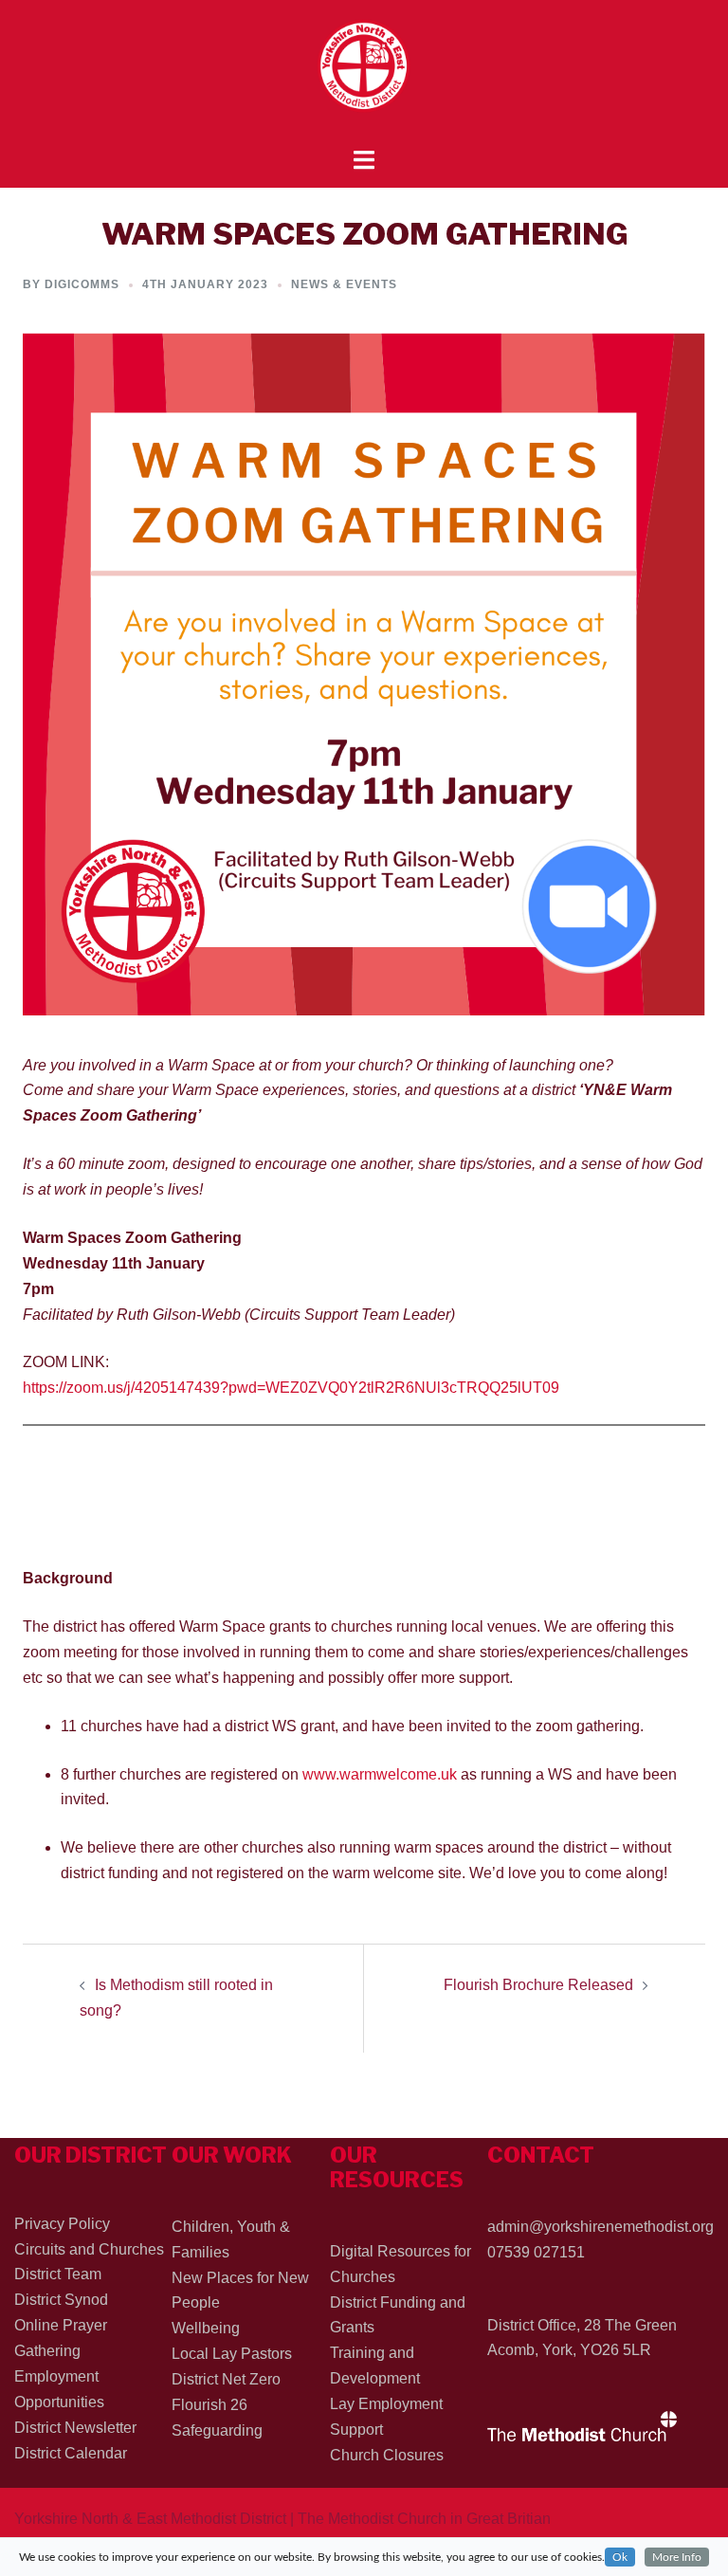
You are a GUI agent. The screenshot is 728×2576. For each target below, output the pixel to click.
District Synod (61, 2300)
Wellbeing (206, 2328)
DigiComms (82, 284)
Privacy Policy (62, 2224)
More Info (677, 2557)
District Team (58, 2274)
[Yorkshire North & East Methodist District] (364, 73)
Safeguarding (217, 2430)
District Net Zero (226, 2379)
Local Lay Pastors (232, 2354)
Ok (620, 2557)
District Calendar (71, 2453)
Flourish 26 (209, 2405)
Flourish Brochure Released (538, 1985)
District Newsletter (75, 2428)
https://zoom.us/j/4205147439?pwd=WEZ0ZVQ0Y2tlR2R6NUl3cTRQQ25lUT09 (291, 1388)
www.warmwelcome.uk (380, 1774)
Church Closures (387, 2455)
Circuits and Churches (89, 2249)
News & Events (344, 284)
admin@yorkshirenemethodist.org (601, 2227)
